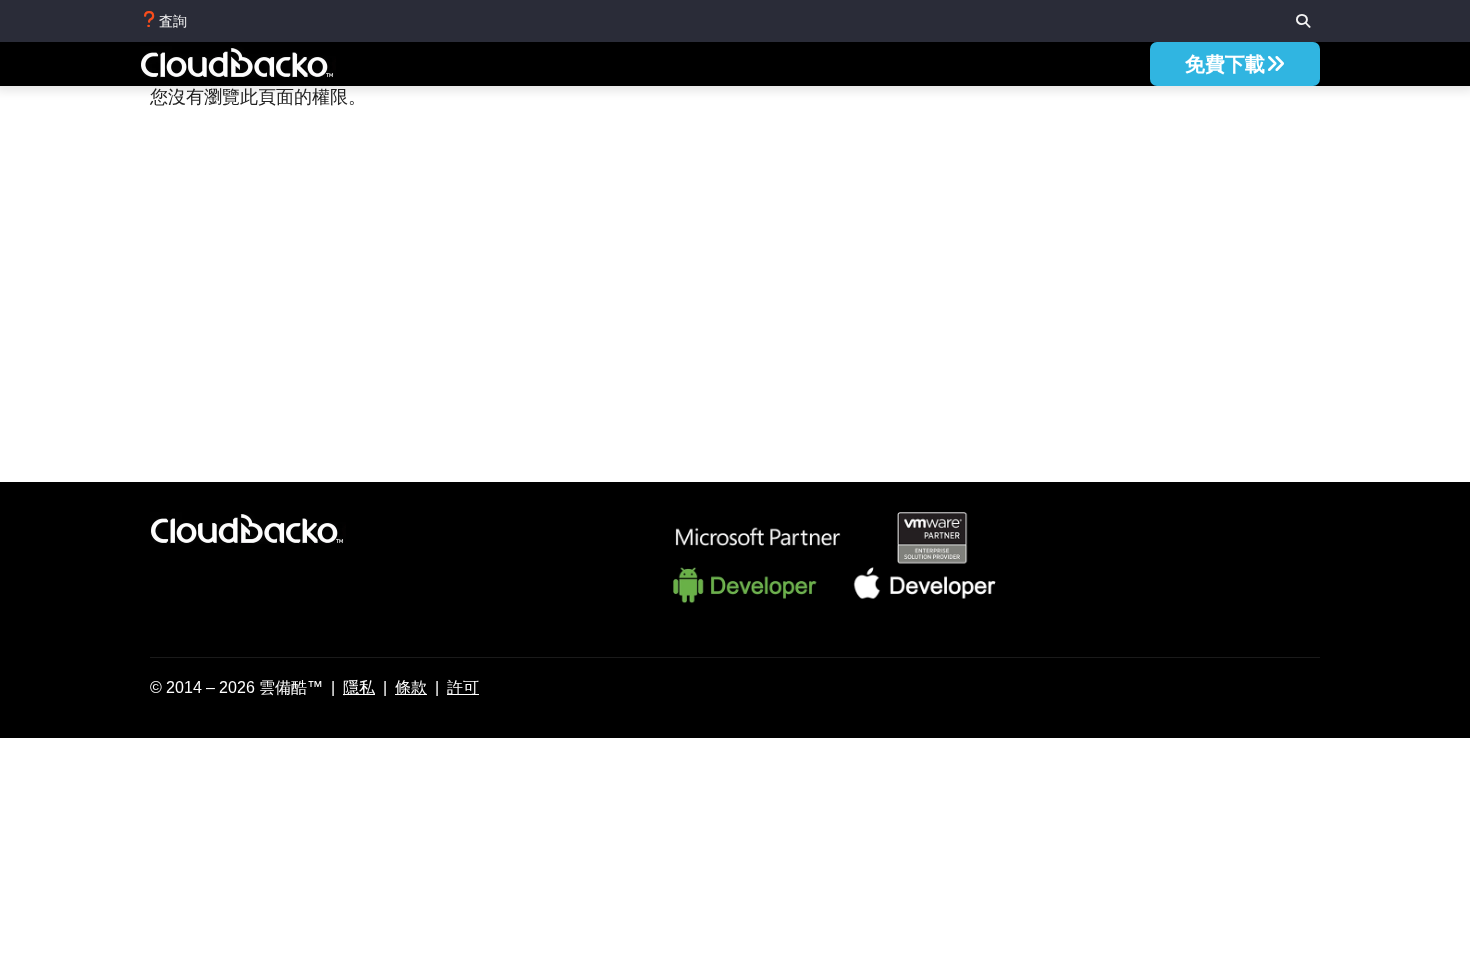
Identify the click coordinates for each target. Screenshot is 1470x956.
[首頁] (259, 66)
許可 (463, 687)
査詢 (173, 21)
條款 (411, 687)
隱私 (359, 687)
